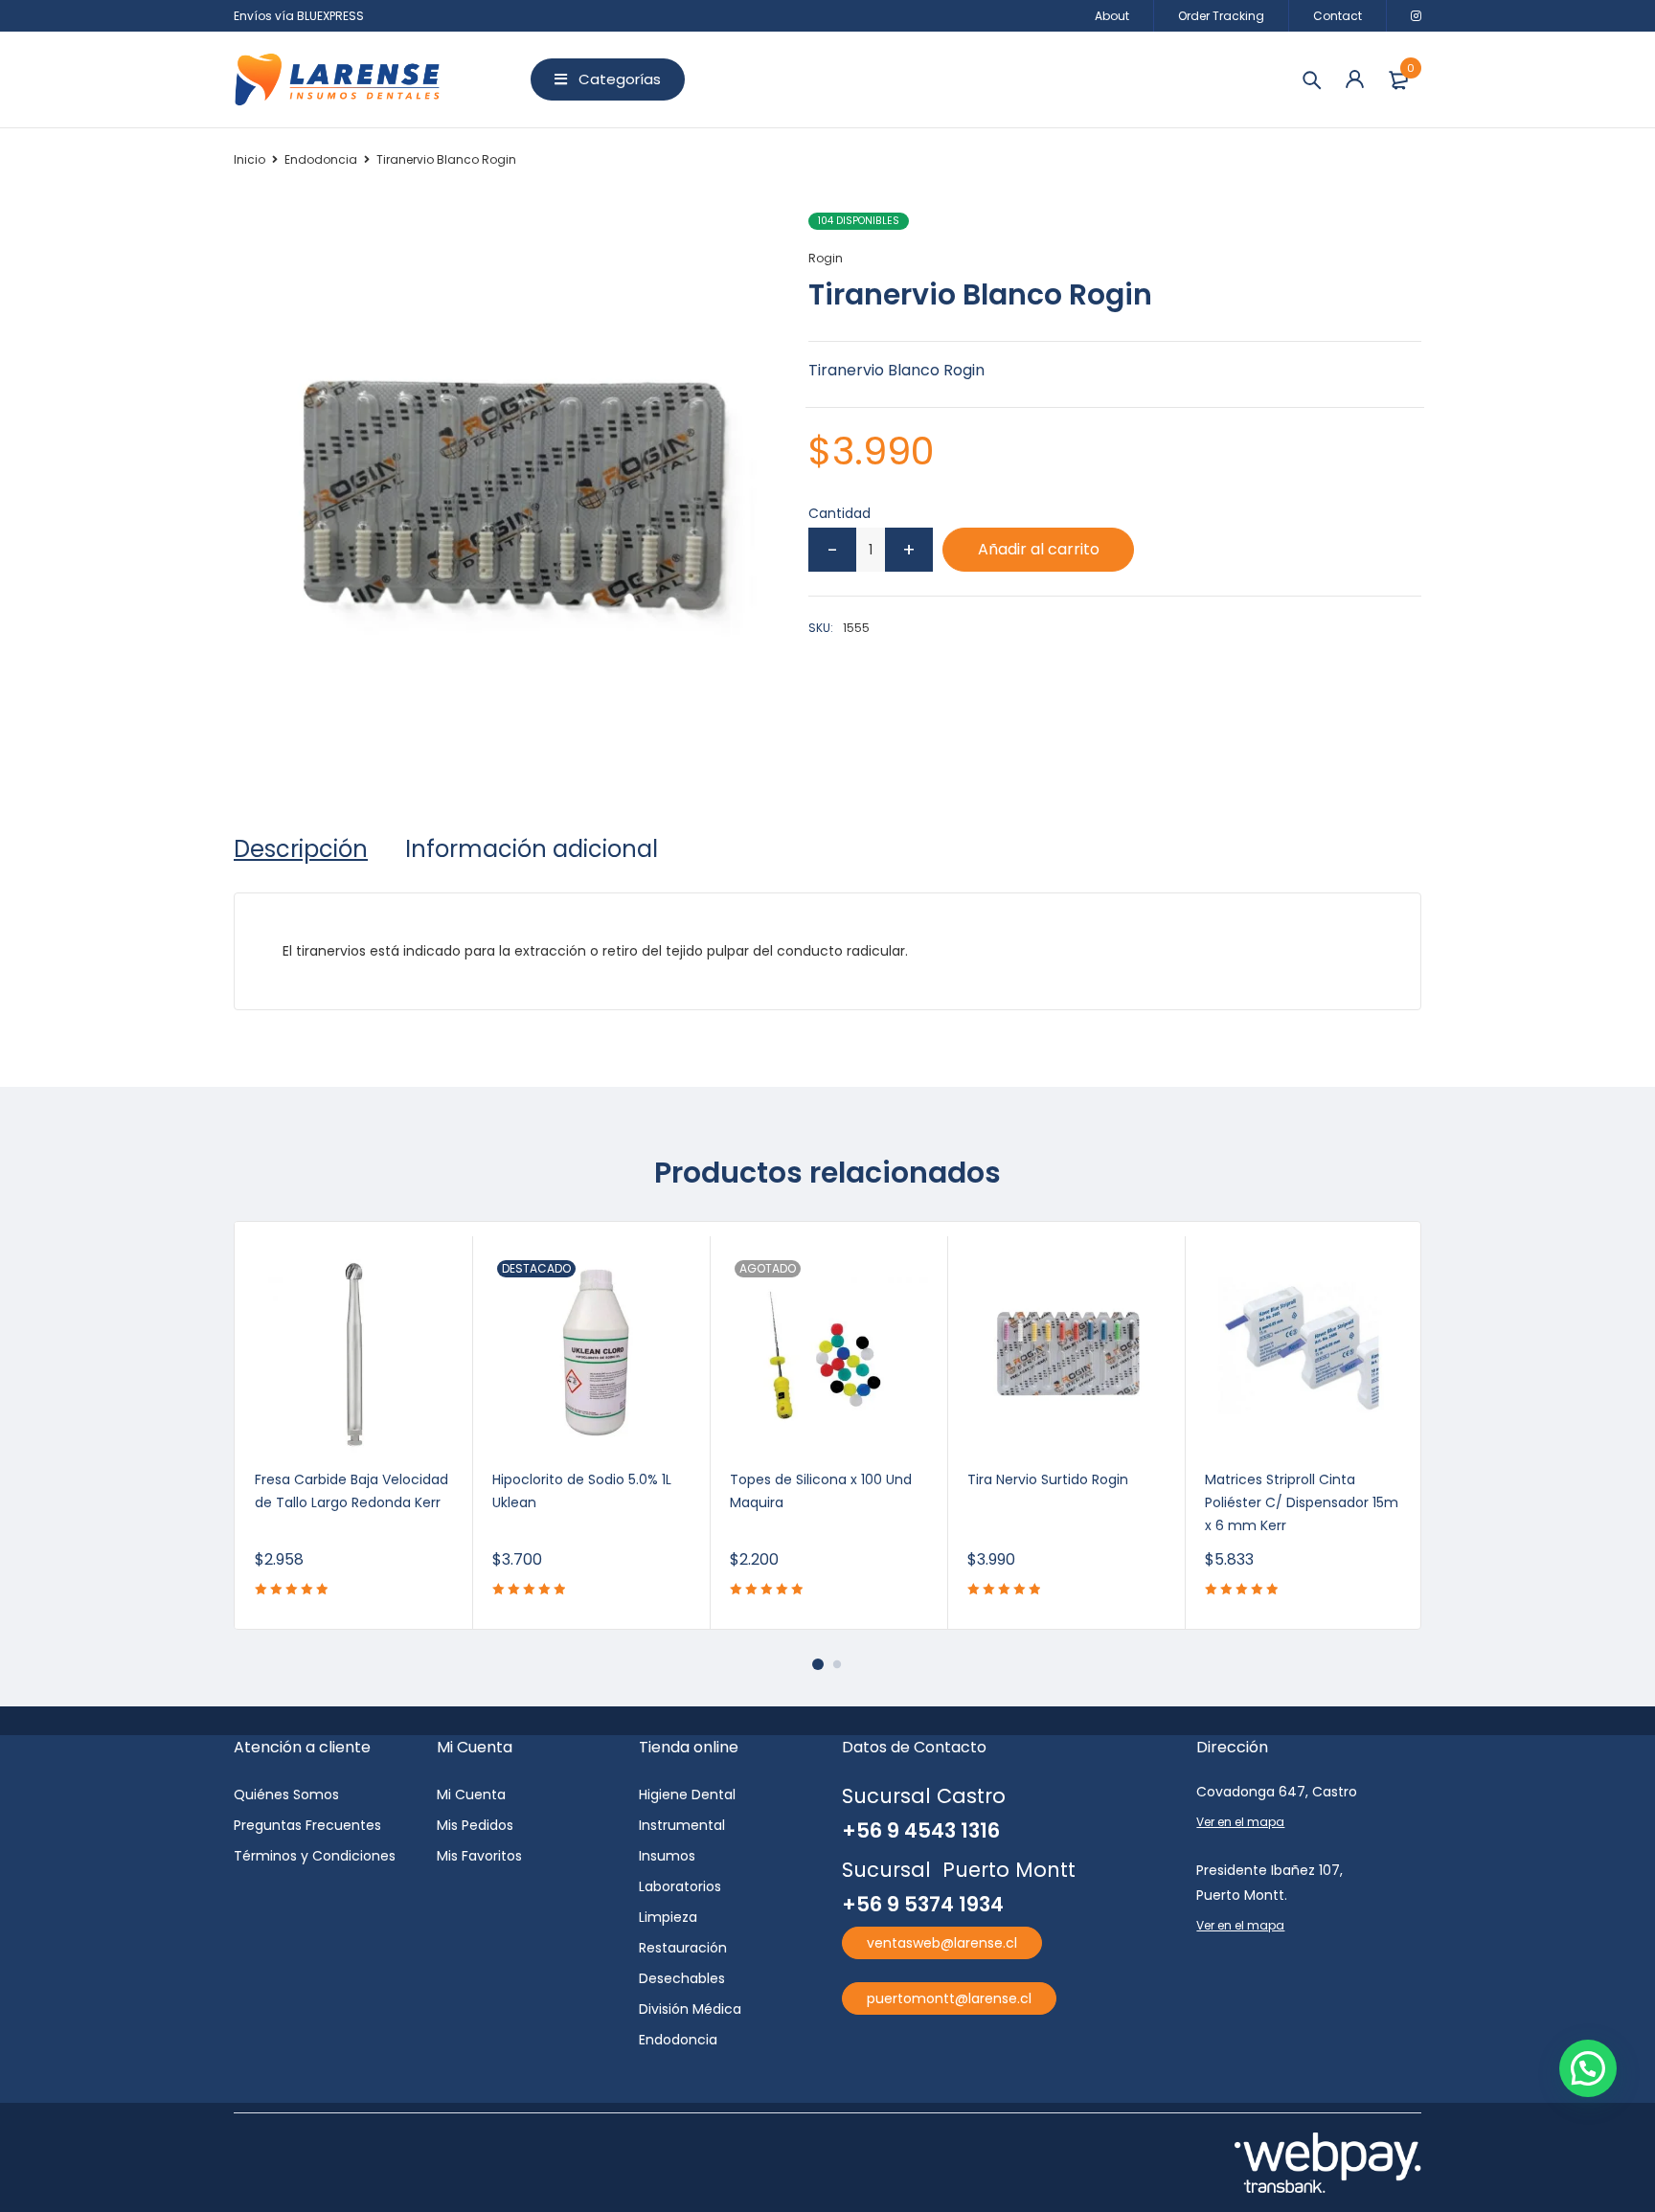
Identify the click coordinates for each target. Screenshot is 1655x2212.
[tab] (301, 849)
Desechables (682, 1978)
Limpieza (668, 1917)
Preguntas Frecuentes (307, 1825)
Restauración (683, 1948)
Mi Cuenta (471, 1794)
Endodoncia (321, 159)
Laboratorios (680, 1886)
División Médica (690, 2009)
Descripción (301, 849)
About (1112, 16)
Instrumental (682, 1825)
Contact (1338, 16)
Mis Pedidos (475, 1825)
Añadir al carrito (1039, 549)
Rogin (826, 258)
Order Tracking (1221, 16)
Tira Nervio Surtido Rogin (1048, 1479)
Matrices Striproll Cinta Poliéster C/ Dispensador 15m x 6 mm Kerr (1302, 1502)
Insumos (667, 1856)
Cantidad (839, 513)
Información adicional (532, 849)
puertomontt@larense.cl (949, 1998)
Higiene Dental (687, 1794)
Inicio (249, 159)
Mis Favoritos (479, 1856)
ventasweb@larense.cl (942, 1943)
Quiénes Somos (286, 1794)
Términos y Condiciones (315, 1856)
